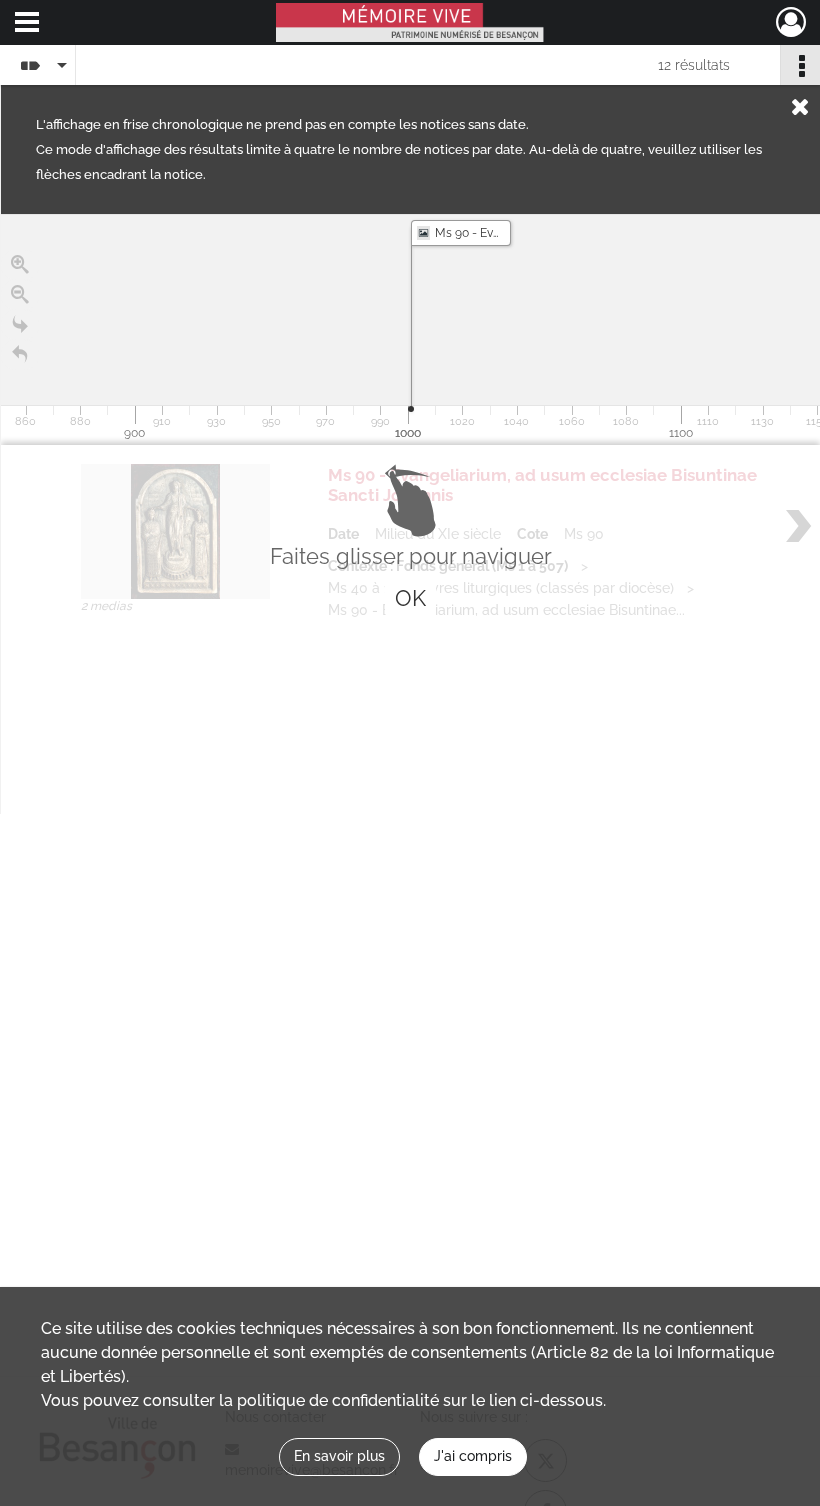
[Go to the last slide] (20, 325)
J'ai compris (473, 1456)
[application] (410, 329)
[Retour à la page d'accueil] (20, 355)
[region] (410, 514)
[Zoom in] (20, 265)
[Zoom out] (20, 295)
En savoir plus (339, 1456)
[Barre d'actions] (800, 65)
